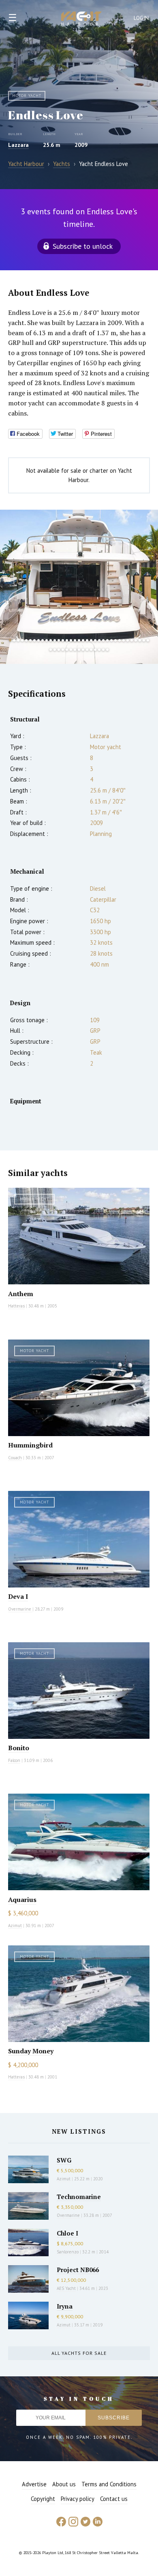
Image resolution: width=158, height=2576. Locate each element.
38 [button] (59, 650)
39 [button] (63, 650)
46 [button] (91, 650)
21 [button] (91, 640)
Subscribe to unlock (83, 246)
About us (64, 2484)
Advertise (34, 2484)
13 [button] (59, 640)
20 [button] (87, 640)
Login (141, 18)
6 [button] (30, 640)
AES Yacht (66, 2288)
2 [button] (14, 640)
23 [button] (99, 640)
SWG (64, 2160)
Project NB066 (78, 2270)
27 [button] (115, 640)
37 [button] (55, 650)
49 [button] (103, 650)
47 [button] (95, 650)
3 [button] (18, 640)
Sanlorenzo (68, 2252)
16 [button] (71, 640)
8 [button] (38, 640)
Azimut (15, 1926)
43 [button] (79, 650)
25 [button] (107, 640)
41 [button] (71, 650)
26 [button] (111, 640)
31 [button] (132, 640)
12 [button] (55, 640)
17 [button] (75, 640)
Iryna (65, 2306)
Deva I (18, 1596)
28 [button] (120, 640)
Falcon (14, 1760)
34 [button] (144, 640)
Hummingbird (30, 1445)
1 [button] (10, 640)
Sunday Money (31, 2051)
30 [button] (128, 640)
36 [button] (51, 650)
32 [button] (136, 640)
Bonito (19, 1748)
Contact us (114, 2499)
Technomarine (79, 2197)
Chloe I (67, 2233)
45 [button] (87, 650)
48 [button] (99, 650)
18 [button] (79, 640)
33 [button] (140, 640)
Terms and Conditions (109, 2484)
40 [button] (67, 650)
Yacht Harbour (81, 19)
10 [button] (47, 640)
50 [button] (107, 650)
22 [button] (95, 640)
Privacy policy (78, 2499)
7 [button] (34, 640)
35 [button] (148, 640)
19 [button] (83, 640)
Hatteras (16, 1306)
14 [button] (63, 640)
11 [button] (51, 640)
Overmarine (20, 1609)
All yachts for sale (79, 2353)
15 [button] (67, 640)
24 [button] (103, 640)
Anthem (21, 1294)
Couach (15, 1458)
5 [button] (26, 640)
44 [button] (83, 650)
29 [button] (124, 640)
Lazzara (18, 145)
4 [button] (22, 640)
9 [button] (43, 640)
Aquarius (22, 1900)
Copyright (43, 2499)
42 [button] (75, 650)
